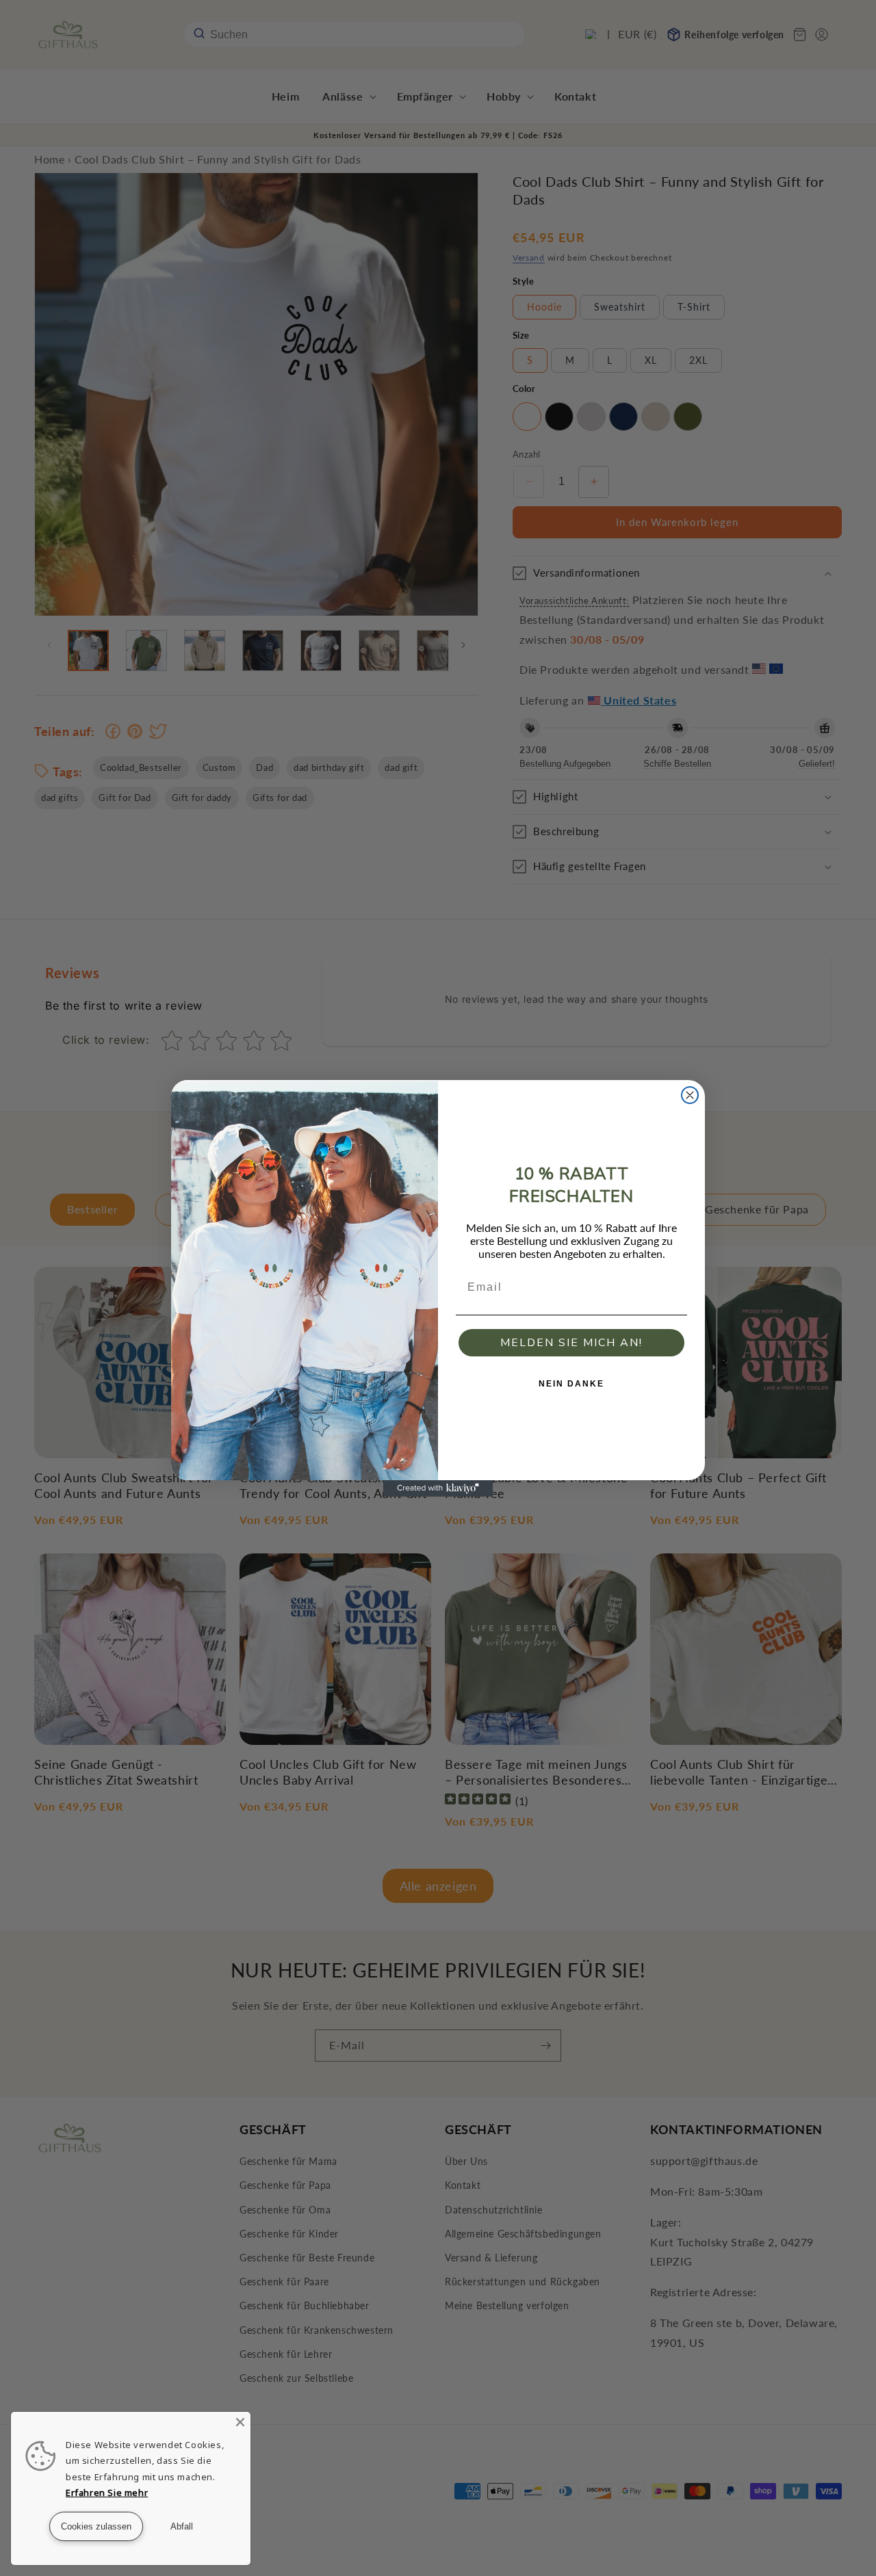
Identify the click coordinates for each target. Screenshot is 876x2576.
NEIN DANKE (571, 1384)
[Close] (240, 2422)
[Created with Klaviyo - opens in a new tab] (438, 1488)
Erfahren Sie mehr (107, 2493)
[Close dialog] (690, 1095)
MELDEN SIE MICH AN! (571, 1343)
